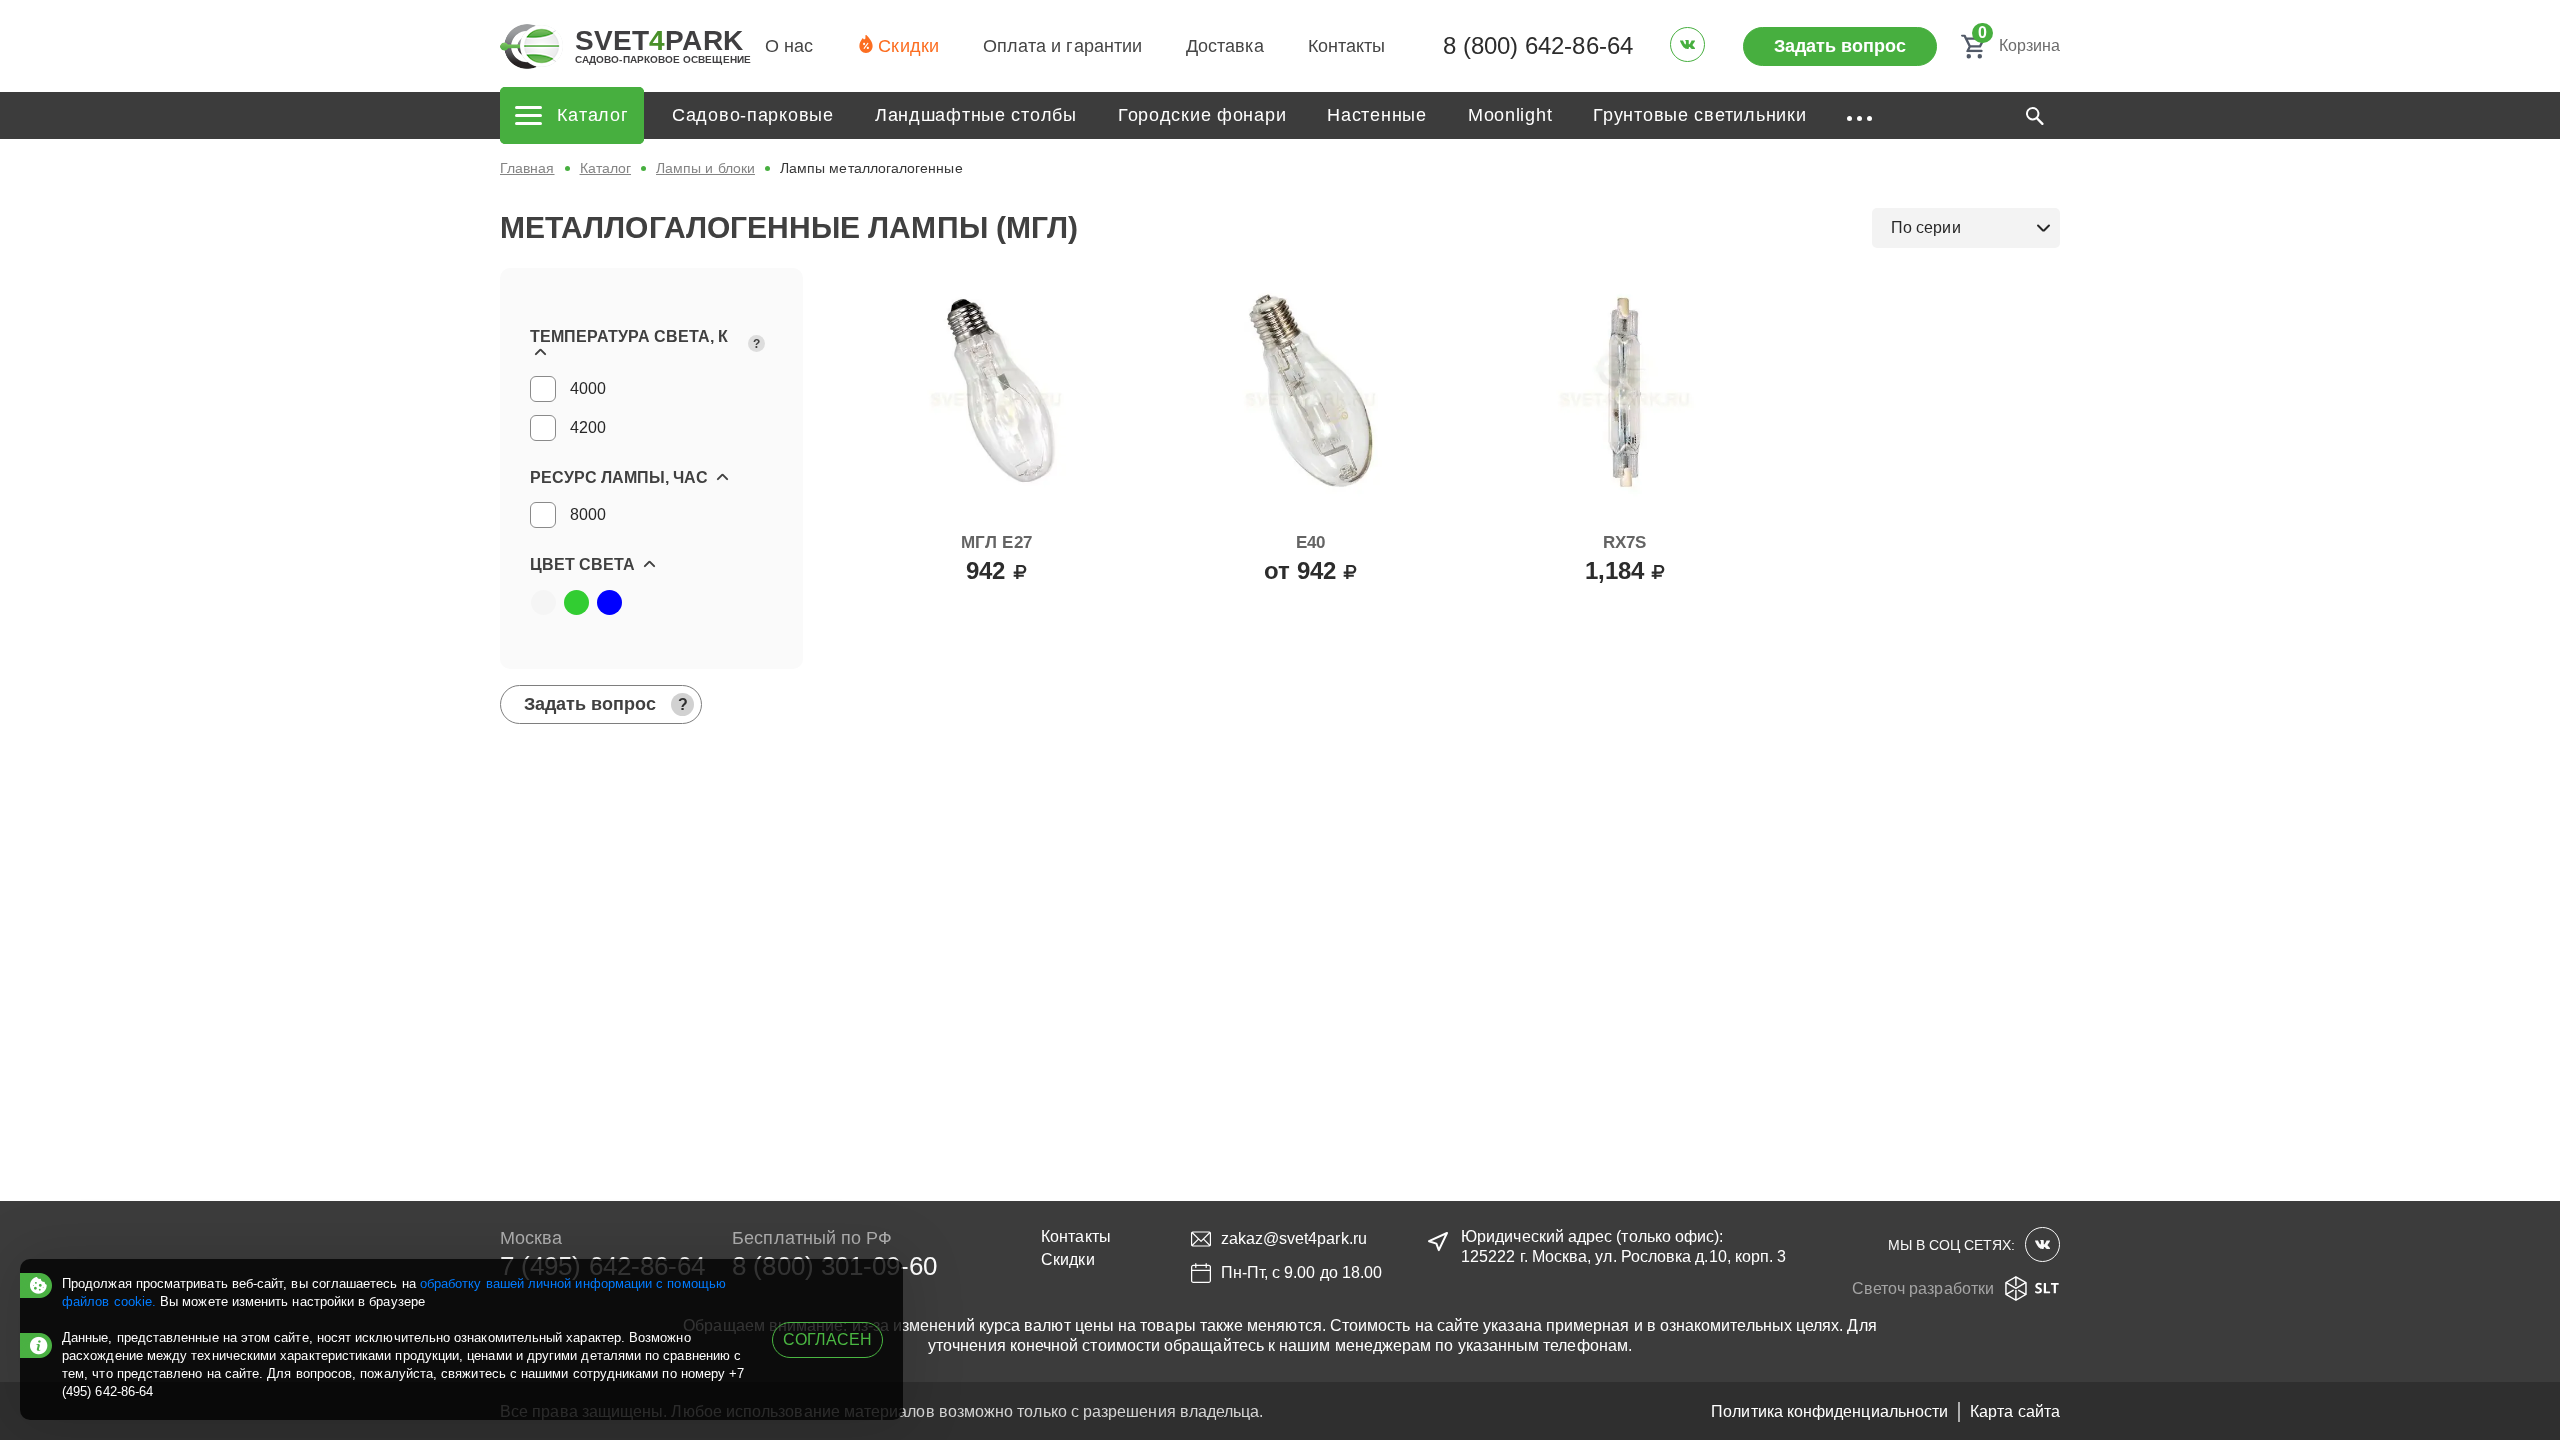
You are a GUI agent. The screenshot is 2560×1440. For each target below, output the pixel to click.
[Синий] (609, 602)
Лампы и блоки (705, 168)
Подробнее (1310, 615)
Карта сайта (2015, 1411)
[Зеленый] (576, 602)
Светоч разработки (1923, 1288)
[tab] (651, 344)
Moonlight (1510, 115)
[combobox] (1966, 228)
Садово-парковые (753, 115)
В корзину (996, 615)
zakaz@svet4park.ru (1294, 1238)
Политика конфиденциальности (1829, 1411)
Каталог (606, 168)
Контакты (1347, 46)
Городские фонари (1202, 115)
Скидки (908, 46)
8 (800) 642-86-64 (1538, 45)
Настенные (1376, 115)
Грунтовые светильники (1699, 115)
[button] (651, 344)
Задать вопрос (1840, 46)
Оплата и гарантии (1062, 46)
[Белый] (543, 602)
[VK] (1687, 44)
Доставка (1225, 46)
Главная (527, 168)
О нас (789, 46)
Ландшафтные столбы (976, 115)
